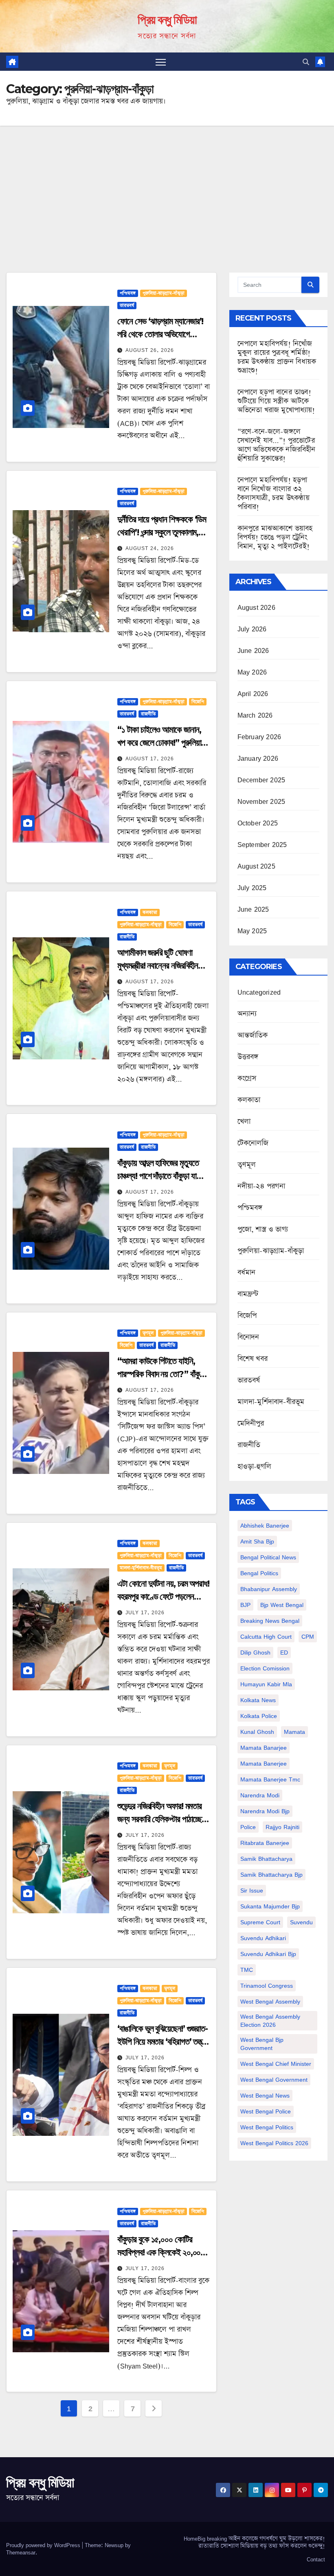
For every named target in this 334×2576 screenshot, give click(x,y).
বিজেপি (198, 702)
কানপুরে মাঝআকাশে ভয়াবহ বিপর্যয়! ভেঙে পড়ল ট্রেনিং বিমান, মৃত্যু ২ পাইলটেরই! (275, 537)
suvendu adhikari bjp (268, 1954)
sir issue (252, 1890)
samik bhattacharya (266, 1859)
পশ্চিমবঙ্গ (128, 293)
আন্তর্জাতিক (253, 1035)
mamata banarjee (264, 1748)
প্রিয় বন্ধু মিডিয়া (167, 20)
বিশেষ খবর (253, 1359)
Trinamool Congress (267, 1985)
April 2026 (253, 694)
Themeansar (21, 2552)
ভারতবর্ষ (127, 306)
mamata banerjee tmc (270, 1779)
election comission (265, 1668)
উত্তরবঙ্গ (248, 1057)
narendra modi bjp (265, 1811)
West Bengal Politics (267, 2127)
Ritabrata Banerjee (265, 1843)
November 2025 (261, 801)
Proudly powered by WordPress (44, 2545)
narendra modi (260, 1795)
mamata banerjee (264, 1763)
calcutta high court (266, 1636)
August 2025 (256, 866)
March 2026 (255, 715)
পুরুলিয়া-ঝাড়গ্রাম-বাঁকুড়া (164, 293)
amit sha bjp (257, 1541)
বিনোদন (248, 1337)
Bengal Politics (259, 1573)
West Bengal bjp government (262, 2044)
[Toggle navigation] (161, 62)
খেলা (244, 1122)
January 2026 (258, 758)
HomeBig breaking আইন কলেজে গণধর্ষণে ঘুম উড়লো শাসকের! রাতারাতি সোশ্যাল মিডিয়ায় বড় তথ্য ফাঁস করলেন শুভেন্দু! (254, 2542)
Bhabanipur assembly (269, 1589)
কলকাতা (150, 913)
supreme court (260, 1922)
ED (284, 1652)
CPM (308, 1636)
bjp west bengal (282, 1605)
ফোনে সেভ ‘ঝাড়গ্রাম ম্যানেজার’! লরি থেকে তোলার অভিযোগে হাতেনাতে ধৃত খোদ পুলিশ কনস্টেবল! (163, 334)
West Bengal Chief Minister (276, 2064)
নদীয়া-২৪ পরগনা (261, 1186)
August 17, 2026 (150, 759)
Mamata (294, 1732)
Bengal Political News (268, 1557)
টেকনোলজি (253, 1143)
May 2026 (252, 672)
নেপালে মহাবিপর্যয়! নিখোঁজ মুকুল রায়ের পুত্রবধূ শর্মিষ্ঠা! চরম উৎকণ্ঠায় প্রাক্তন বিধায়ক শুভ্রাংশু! (277, 357)
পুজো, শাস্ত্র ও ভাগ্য (263, 1229)
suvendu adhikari (263, 1938)
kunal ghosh (257, 1732)
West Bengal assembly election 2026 (270, 2020)
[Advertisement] (167, 187)
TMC (247, 1970)
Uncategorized (259, 992)
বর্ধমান (247, 1273)
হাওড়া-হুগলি (254, 1467)
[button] (306, 62)
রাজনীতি (148, 714)
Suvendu (301, 1922)
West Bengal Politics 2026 (274, 2143)
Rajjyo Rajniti (282, 1827)
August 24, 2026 (150, 548)
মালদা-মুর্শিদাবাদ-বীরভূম (141, 1568)
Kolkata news (258, 1700)
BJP (245, 1605)
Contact (316, 2559)
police (248, 1827)
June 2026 (253, 651)
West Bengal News (265, 2095)
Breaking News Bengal (270, 1621)
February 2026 (259, 737)
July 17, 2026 (145, 1612)
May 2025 (252, 931)
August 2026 (256, 607)
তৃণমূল (148, 1333)
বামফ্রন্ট (248, 1294)
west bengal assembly (270, 2001)
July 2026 (252, 629)
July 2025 (252, 888)
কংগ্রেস (247, 1078)
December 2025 (261, 780)
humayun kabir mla (266, 1684)
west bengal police (266, 2111)
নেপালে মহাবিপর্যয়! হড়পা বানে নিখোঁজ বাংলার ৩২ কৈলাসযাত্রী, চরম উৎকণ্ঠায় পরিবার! (274, 493)
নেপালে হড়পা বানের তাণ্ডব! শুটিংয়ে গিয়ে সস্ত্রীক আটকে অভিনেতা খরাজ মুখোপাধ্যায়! (276, 401)
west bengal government (274, 2079)
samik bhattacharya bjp (271, 1874)
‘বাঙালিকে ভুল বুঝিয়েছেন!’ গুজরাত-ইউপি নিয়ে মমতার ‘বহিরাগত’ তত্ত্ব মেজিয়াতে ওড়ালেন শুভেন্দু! (163, 2042)
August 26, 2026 (150, 350)
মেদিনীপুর (251, 1423)
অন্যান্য (247, 1014)
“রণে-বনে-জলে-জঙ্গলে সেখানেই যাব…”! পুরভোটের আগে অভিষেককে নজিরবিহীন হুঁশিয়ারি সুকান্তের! (277, 445)
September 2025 (262, 845)
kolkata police (259, 1716)
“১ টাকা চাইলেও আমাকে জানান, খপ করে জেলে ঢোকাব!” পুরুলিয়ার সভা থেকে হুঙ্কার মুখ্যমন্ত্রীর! (161, 743)
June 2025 (253, 909)
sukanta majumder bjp (270, 1906)
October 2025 (258, 823)
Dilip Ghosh (255, 1652)
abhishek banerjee (265, 1525)
